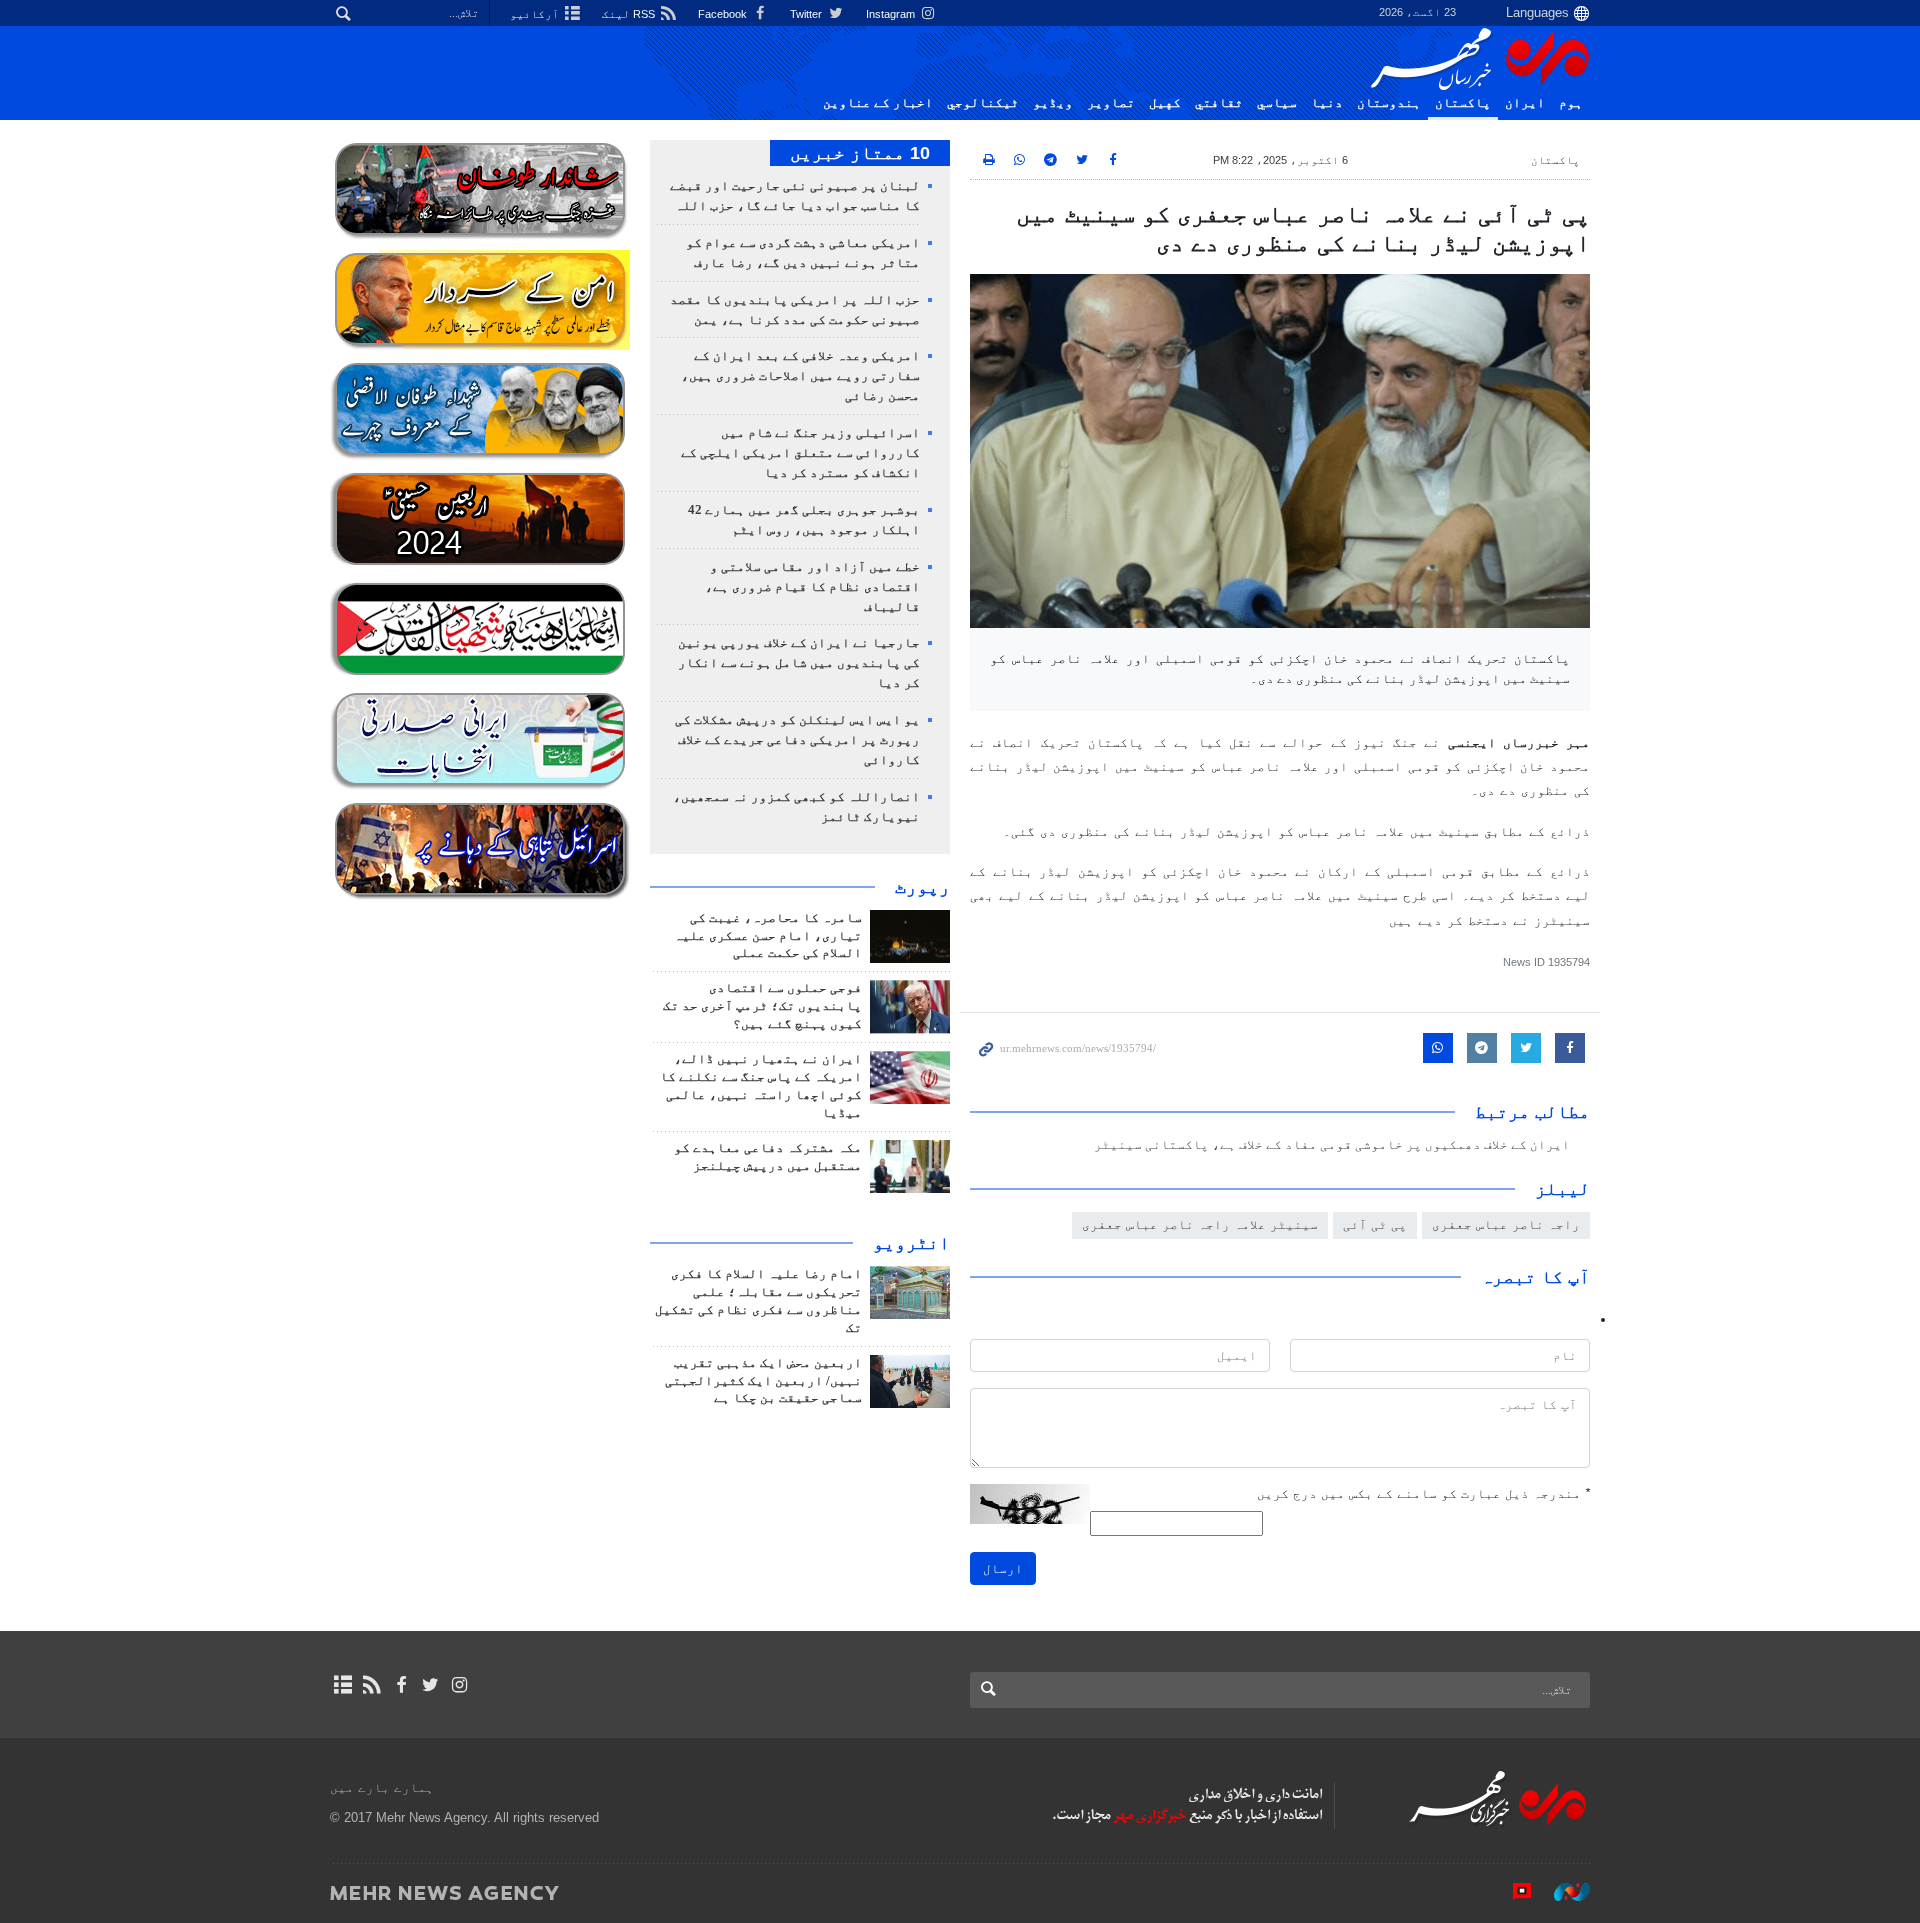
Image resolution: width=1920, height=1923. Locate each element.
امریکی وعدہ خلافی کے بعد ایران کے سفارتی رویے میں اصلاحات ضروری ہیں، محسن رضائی (800, 376)
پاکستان (1463, 103)
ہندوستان (1389, 103)
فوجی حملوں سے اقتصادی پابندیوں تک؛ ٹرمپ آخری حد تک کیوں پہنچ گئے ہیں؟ (762, 1006)
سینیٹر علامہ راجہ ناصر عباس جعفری (1200, 1224)
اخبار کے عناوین (878, 103)
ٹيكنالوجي (983, 103)
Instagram (892, 14)
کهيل (1165, 103)
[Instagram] (459, 1685)
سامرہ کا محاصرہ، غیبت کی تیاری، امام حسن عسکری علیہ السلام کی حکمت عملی (768, 936)
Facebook (724, 14)
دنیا (1327, 103)
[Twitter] (430, 1685)
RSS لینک (630, 14)
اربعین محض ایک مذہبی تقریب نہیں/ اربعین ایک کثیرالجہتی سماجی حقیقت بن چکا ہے (763, 1381)
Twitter (807, 14)
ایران (1525, 103)
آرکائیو (536, 14)
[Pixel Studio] (1512, 1892)
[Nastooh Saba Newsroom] (1562, 1892)
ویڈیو (1053, 103)
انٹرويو (911, 1243)
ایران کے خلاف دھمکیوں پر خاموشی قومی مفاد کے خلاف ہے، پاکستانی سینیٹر (1332, 1145)
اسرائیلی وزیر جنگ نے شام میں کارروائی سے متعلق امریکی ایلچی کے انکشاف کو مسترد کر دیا (800, 453)
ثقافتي (1219, 103)
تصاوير (1111, 103)
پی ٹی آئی (1375, 1224)
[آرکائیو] (342, 1685)
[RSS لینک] (371, 1685)
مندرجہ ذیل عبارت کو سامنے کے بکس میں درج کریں (1423, 1493)
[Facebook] (400, 1685)
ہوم (1571, 103)
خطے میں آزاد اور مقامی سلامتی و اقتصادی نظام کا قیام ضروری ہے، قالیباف (812, 587)
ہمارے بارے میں (382, 1787)
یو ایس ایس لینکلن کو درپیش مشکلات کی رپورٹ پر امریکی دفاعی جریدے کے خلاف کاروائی (797, 740)
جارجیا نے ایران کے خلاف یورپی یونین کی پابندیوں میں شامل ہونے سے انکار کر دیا (799, 663)
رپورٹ (922, 887)
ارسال (1003, 1568)
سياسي (1277, 103)
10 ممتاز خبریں (860, 153)
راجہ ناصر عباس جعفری (1506, 1224)
